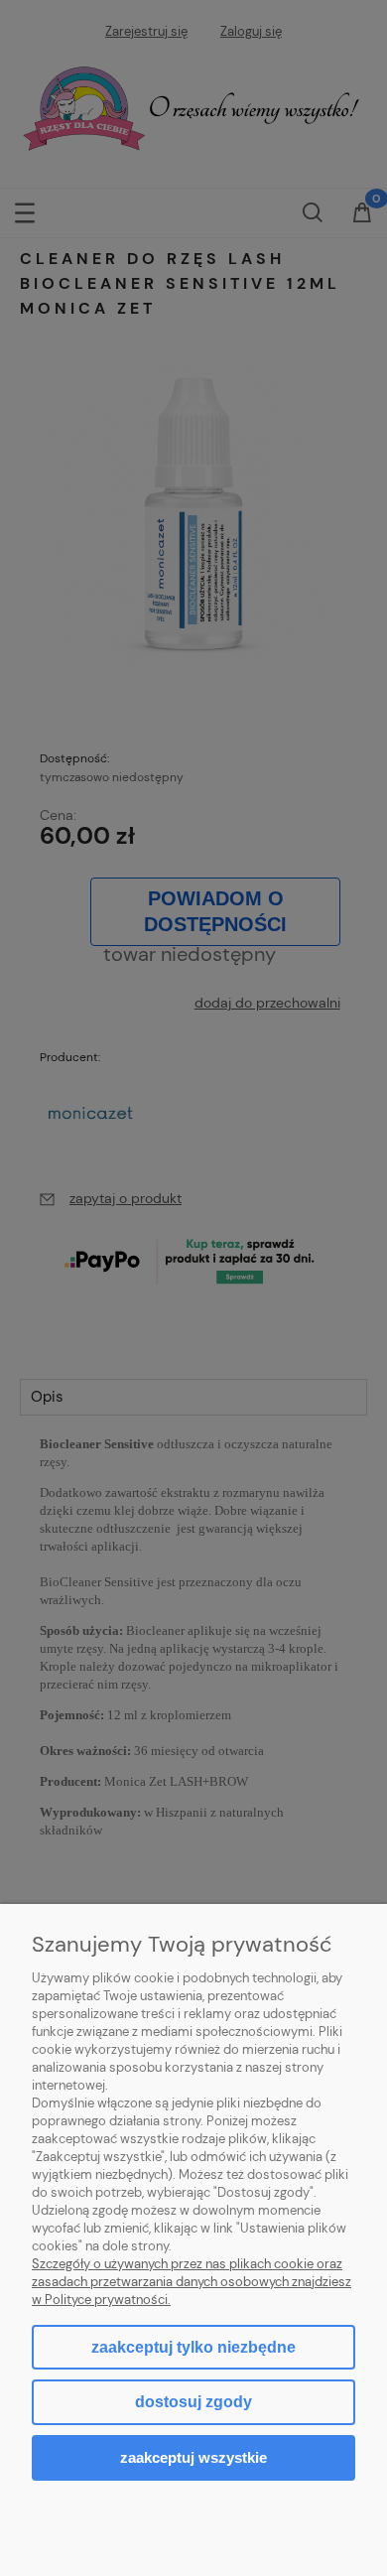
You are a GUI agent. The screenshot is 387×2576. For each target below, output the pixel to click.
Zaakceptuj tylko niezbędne (193, 2347)
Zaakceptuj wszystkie (193, 2457)
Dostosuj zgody (193, 2402)
